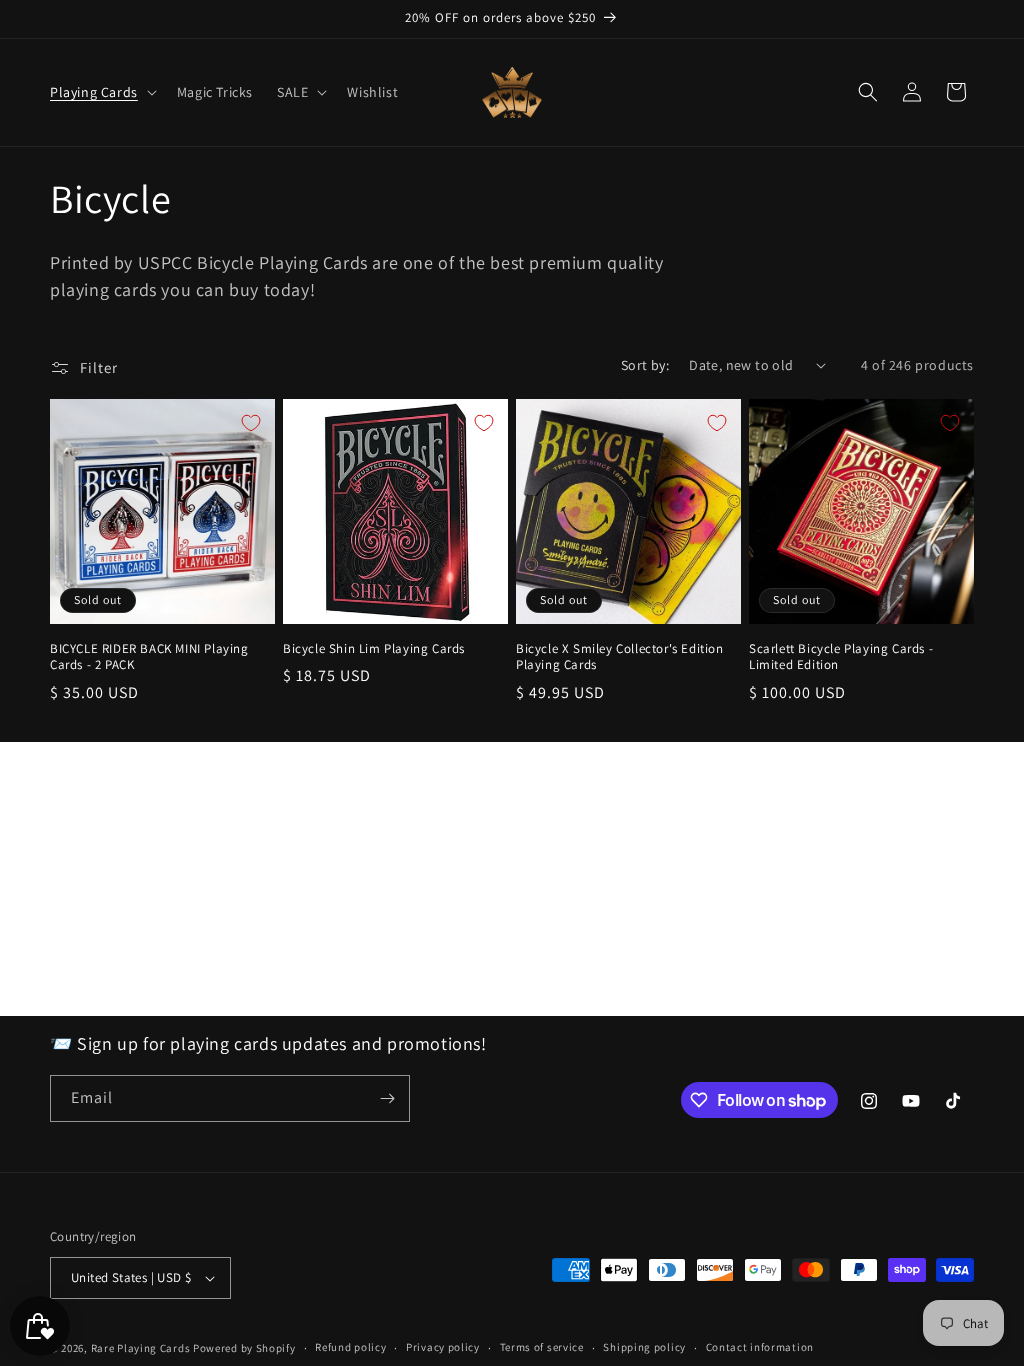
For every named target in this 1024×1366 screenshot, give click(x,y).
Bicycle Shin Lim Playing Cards (374, 649)
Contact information (760, 1347)
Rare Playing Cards (141, 1348)
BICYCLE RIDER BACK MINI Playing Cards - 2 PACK (149, 657)
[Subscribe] (387, 1098)
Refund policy (350, 1347)
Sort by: (645, 365)
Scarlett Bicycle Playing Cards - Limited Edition (841, 657)
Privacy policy (443, 1347)
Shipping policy (644, 1347)
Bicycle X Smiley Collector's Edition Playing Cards (620, 657)
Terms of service (542, 1347)
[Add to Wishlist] (251, 423)
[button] (101, 92)
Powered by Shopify (244, 1348)
